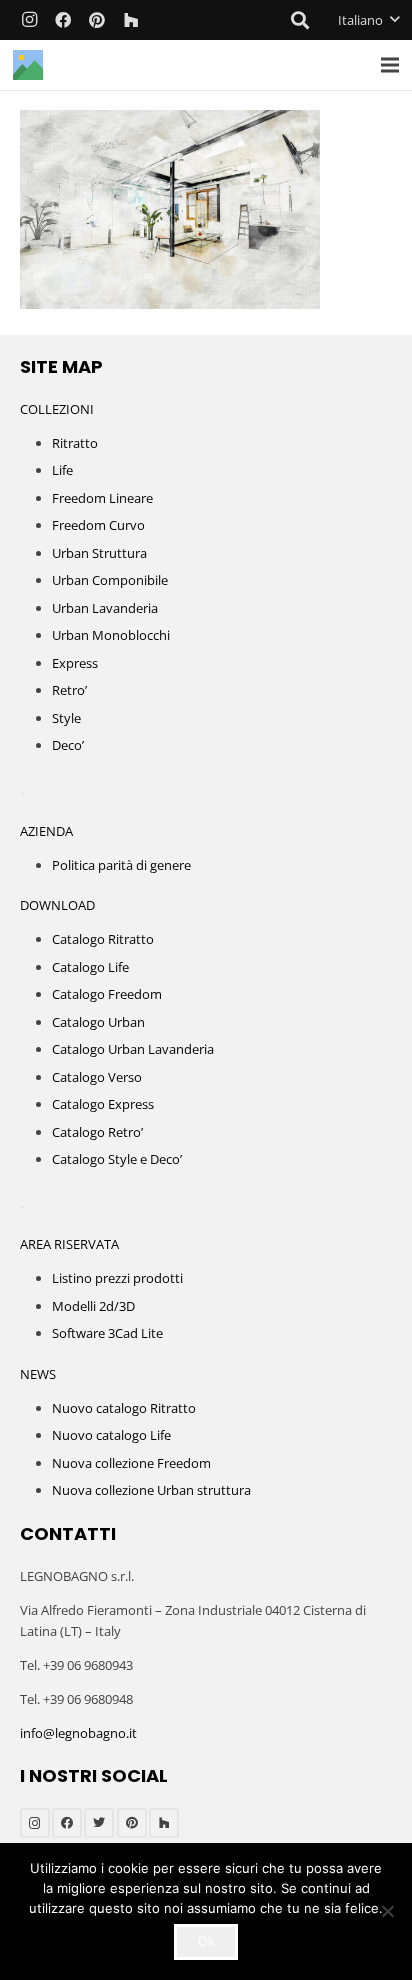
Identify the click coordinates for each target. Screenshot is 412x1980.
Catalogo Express (103, 1104)
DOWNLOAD (57, 905)
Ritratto (75, 443)
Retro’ (69, 690)
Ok (206, 1941)
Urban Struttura (99, 553)
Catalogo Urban (98, 1022)
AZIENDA (46, 831)
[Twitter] (99, 1823)
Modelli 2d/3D (93, 1306)
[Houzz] (131, 20)
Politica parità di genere (121, 865)
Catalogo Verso (97, 1077)
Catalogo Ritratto (103, 939)
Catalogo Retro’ (97, 1132)
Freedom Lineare (102, 498)
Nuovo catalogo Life (111, 1435)
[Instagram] (29, 20)
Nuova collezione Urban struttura (151, 1490)
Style (66, 718)
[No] (387, 1911)
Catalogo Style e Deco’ (117, 1159)
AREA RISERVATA (69, 1244)
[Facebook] (63, 20)
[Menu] (390, 65)
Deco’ (68, 745)
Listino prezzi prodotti (117, 1278)
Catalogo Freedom (107, 994)
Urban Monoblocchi (111, 635)
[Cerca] (301, 20)
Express (75, 663)
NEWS (38, 1374)
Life (62, 470)
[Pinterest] (97, 20)
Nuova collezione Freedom (131, 1463)
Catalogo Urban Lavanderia (133, 1049)
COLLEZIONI (57, 409)
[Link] (28, 65)
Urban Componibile (110, 580)
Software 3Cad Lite (107, 1333)
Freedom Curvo (98, 525)
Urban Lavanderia (105, 608)
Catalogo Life (90, 967)
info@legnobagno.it (78, 1733)
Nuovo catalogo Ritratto (124, 1408)
